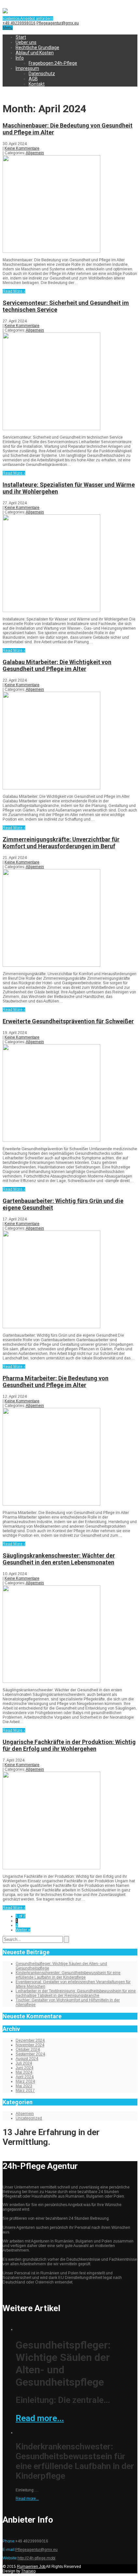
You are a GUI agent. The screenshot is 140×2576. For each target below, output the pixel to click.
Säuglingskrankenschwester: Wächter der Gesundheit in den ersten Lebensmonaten (59, 1559)
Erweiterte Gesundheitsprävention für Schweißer (68, 1021)
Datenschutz (42, 74)
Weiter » (23, 1930)
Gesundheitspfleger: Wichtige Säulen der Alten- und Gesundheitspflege (61, 1966)
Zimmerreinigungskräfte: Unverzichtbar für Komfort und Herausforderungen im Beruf (61, 843)
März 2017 (25, 2091)
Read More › (14, 291)
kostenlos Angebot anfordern (28, 19)
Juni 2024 (24, 2068)
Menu (8, 28)
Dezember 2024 (30, 2040)
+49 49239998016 (19, 23)
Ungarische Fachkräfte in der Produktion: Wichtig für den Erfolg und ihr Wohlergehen (69, 1745)
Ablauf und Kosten (35, 53)
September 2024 (30, 2054)
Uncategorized (29, 2118)
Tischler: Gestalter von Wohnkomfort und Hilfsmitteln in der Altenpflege (68, 2002)
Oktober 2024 (28, 2050)
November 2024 (30, 2045)
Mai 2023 (24, 2086)
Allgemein (35, 153)
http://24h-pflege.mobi (36, 2558)
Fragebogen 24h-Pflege (53, 63)
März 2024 (25, 2081)
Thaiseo (28, 2571)
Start (21, 37)
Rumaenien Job (31, 2567)
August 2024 (27, 2059)
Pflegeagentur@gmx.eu (58, 23)
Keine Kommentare (22, 148)
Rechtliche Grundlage (37, 48)
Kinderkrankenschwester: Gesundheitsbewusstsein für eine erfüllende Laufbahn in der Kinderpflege (68, 1975)
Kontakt (37, 84)
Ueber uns (26, 42)
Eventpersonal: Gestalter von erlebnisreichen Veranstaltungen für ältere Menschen (73, 1984)
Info (20, 58)
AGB (33, 79)
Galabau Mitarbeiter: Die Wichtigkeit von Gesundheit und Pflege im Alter (57, 665)
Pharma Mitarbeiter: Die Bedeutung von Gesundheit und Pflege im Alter (56, 1382)
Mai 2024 (24, 2072)
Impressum (27, 68)
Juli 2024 (24, 2063)
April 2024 (25, 2077)
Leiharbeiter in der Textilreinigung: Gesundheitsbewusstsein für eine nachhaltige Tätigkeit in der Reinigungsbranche (76, 1993)
